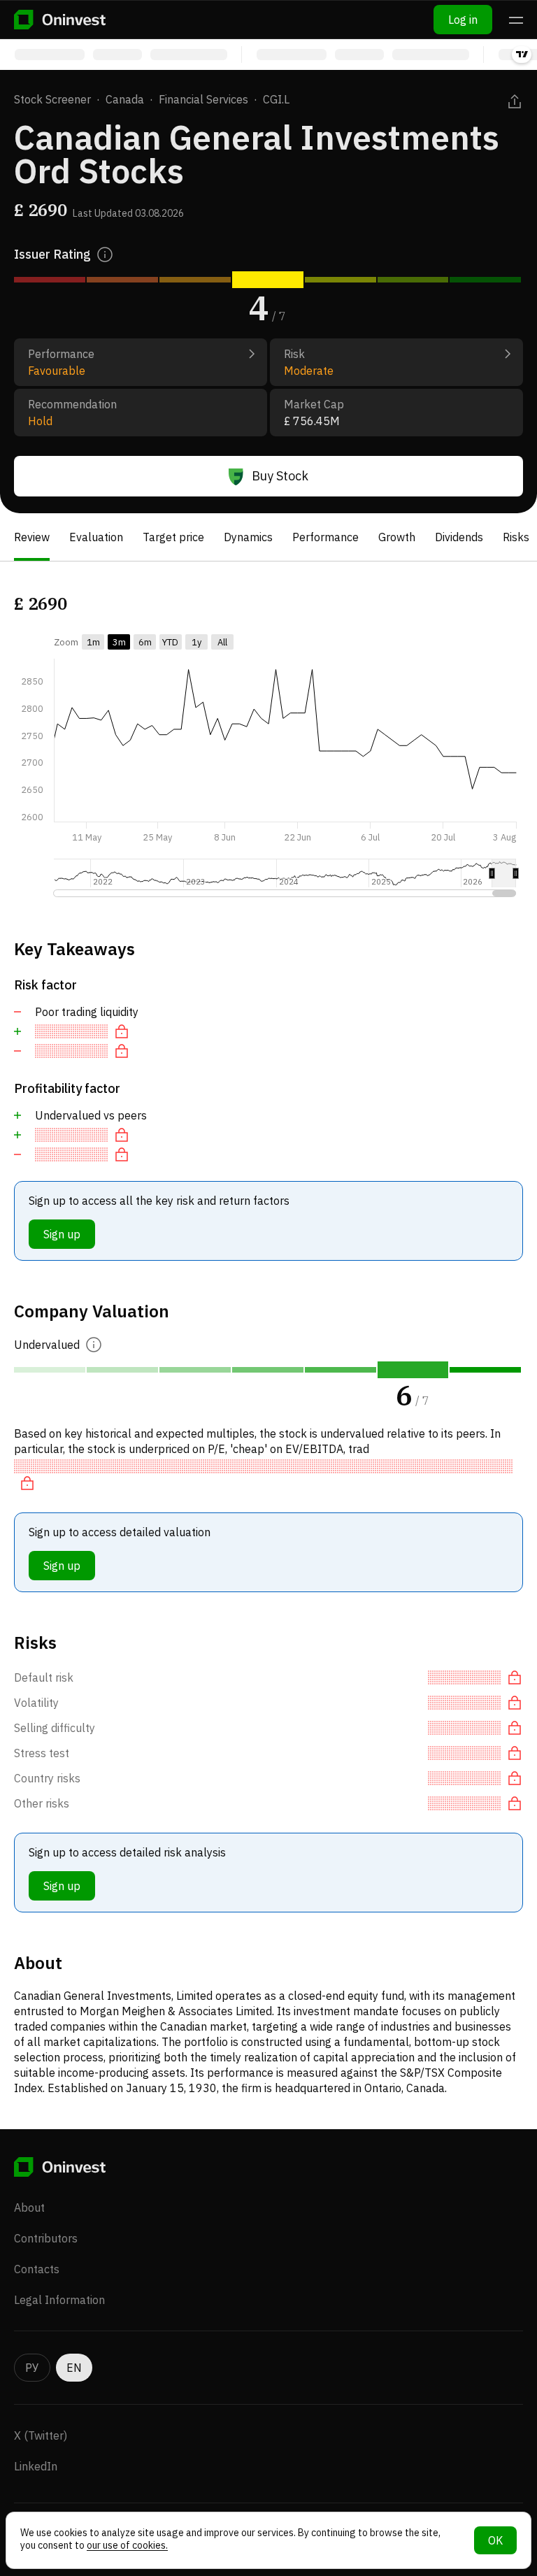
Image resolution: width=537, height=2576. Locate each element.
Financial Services (203, 99)
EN (74, 2368)
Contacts (37, 2269)
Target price (173, 537)
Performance (325, 537)
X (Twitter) (41, 2435)
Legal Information (59, 2300)
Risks (516, 537)
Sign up (62, 1234)
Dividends (459, 537)
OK (495, 2540)
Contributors (46, 2238)
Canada (125, 99)
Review (32, 537)
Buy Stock (280, 476)
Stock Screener (52, 99)
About (29, 2208)
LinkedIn (36, 2466)
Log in (463, 20)
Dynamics (248, 537)
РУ (32, 2368)
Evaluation (96, 537)
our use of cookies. (127, 2545)
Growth (397, 537)
